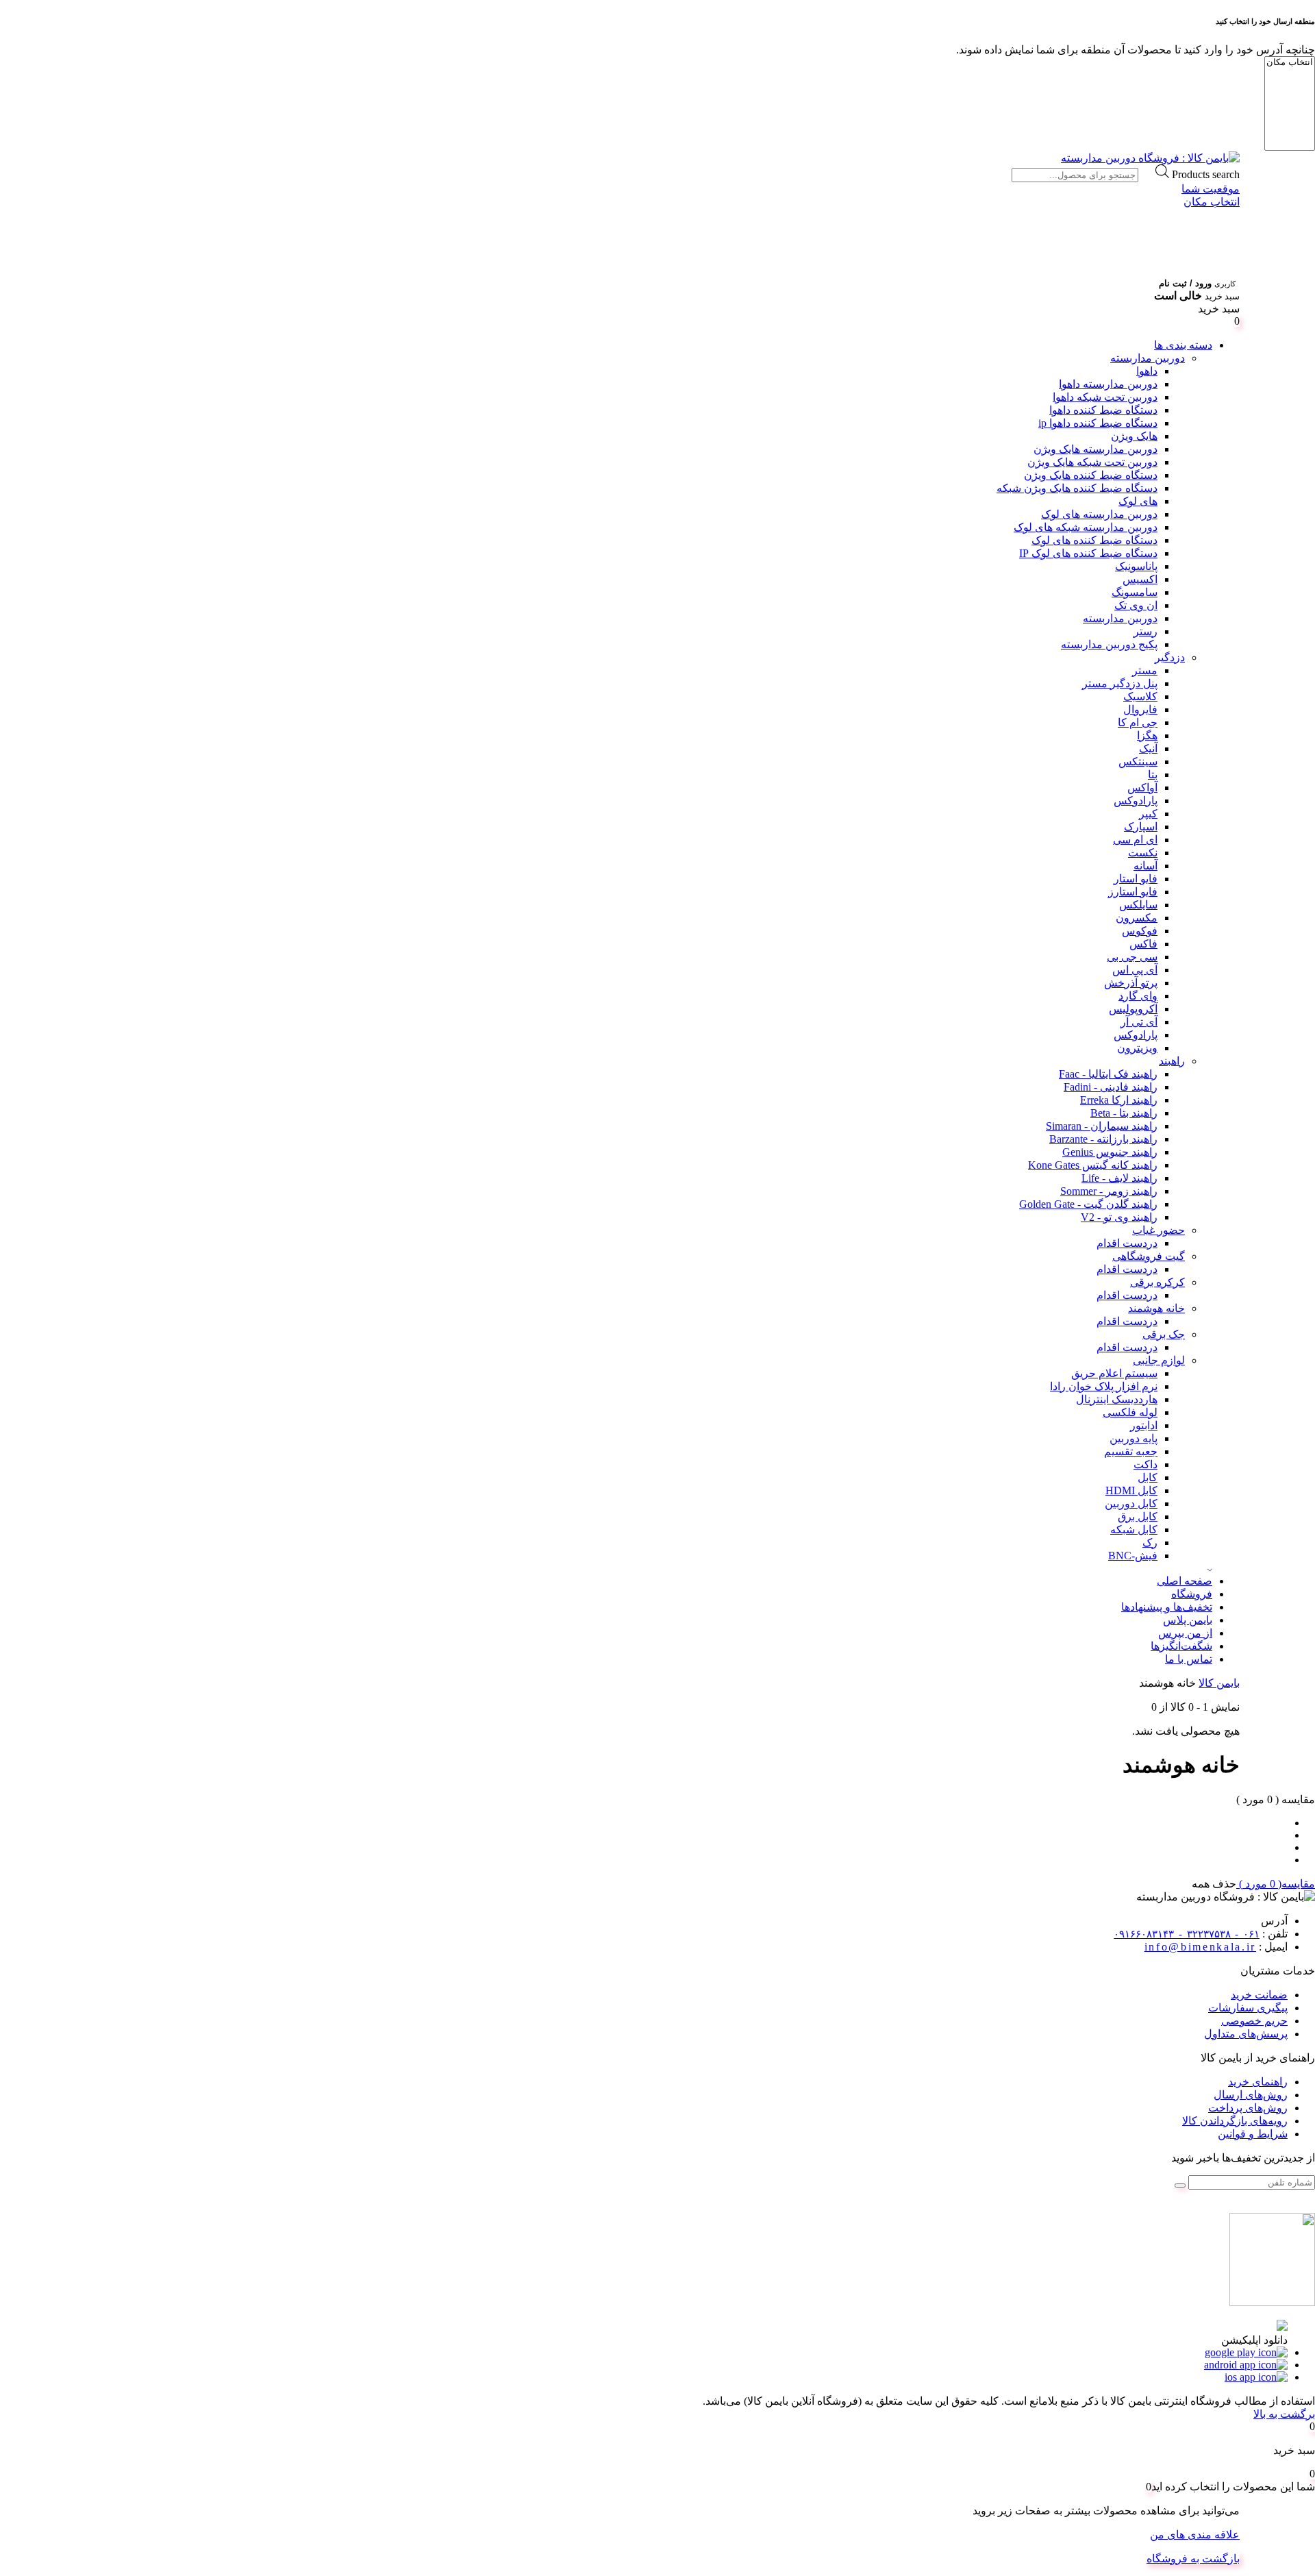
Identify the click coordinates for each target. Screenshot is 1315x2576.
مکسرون (1137, 918)
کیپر (1148, 814)
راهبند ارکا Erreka (1119, 1100)
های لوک (1138, 501)
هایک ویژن (1134, 436)
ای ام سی (1135, 840)
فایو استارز (1133, 892)
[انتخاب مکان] (1290, 63)
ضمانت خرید (1259, 1995)
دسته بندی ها (1183, 345)
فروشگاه (1192, 1594)
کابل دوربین (1131, 1503)
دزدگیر (1170, 657)
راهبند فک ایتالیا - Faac (1108, 1074)
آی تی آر (1139, 1022)
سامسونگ (1135, 592)
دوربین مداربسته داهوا (1108, 384)
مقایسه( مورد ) (1276, 1884)
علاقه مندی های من (1195, 2535)
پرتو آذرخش (1131, 983)
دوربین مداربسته (1148, 358)
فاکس (1143, 944)
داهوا (1147, 371)
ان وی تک (1136, 605)
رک (1150, 1543)
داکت (1145, 1464)
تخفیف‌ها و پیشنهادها (1167, 1607)
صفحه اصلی (1185, 1581)
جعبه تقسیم (1131, 1451)
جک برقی (1164, 1334)
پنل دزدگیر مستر (1120, 683)
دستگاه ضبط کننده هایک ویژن (1091, 475)
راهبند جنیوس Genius (1110, 1152)
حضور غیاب (1159, 1230)
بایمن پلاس (1188, 1620)
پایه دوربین (1134, 1438)
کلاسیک (1140, 696)
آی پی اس (1135, 970)
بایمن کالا (1219, 1683)
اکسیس (1140, 579)
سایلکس (1138, 905)
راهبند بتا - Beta (1124, 1113)
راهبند (1172, 1061)
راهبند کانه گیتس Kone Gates (1093, 1165)
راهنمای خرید (1258, 2082)
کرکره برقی (1157, 1282)
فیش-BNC (1133, 1556)
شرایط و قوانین (1253, 2134)
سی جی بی (1132, 957)
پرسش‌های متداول (1246, 2034)
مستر (1145, 670)
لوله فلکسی (1130, 1412)
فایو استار (1136, 879)
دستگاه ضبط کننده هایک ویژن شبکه (1077, 488)
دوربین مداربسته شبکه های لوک (1086, 527)
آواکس (1142, 788)
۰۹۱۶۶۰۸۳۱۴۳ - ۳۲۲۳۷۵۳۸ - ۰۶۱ (1187, 1934)
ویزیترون (1137, 1048)
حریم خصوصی (1254, 2021)
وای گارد (1138, 996)
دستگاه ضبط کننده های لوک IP (1088, 553)
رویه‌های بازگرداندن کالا (1235, 2121)
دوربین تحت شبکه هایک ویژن (1092, 462)
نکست (1143, 853)
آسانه (1145, 866)
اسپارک (1141, 827)
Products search (1206, 174)
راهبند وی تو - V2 (1119, 1217)
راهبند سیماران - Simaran (1102, 1126)
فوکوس (1140, 931)
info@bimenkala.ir (1200, 1947)
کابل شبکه (1134, 1529)
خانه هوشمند (1156, 1308)
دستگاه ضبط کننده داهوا (1103, 410)
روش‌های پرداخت (1248, 2108)
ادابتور (1144, 1425)
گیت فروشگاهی (1149, 1256)
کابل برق (1138, 1516)
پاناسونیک (1136, 566)
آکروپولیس (1133, 1009)
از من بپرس (1185, 1633)
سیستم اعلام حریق (1114, 1373)
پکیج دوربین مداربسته (1109, 644)
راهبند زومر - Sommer (1109, 1191)
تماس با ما (1189, 1659)
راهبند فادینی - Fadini (1111, 1087)
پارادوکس (1136, 801)
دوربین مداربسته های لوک (1099, 514)
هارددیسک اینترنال (1117, 1399)
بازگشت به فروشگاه (1193, 2559)
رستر (1145, 631)
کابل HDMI (1131, 1490)
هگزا (1147, 735)
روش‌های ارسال (1251, 2095)
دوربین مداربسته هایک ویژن (1095, 449)
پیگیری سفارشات (1248, 2008)
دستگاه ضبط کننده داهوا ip (1098, 423)
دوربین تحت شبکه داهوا (1105, 397)
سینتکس (1138, 761)
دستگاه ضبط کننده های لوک (1094, 540)
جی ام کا (1138, 722)
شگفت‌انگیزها (1181, 1646)
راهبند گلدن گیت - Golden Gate (1088, 1204)
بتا (1153, 775)
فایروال (1140, 709)
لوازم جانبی (1159, 1360)
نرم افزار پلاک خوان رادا (1104, 1386)
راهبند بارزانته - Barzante (1103, 1139)
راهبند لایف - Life (1119, 1178)
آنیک (1148, 748)
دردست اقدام (1127, 1243)
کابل (1148, 1477)
